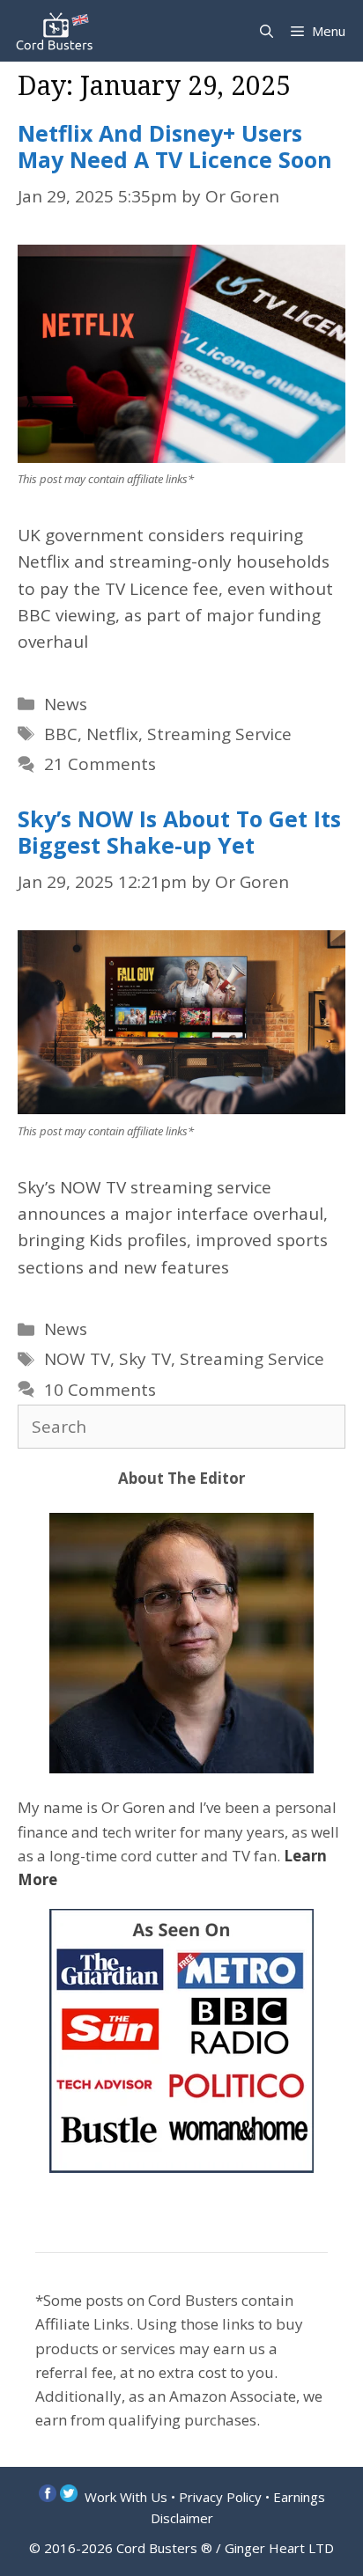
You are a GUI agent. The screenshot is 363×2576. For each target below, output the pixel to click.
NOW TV (77, 1359)
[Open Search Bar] (267, 31)
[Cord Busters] (57, 31)
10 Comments (100, 1390)
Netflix (112, 734)
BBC (61, 734)
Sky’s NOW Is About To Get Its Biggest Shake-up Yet (179, 832)
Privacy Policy (220, 2497)
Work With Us (126, 2497)
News (66, 704)
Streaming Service (219, 734)
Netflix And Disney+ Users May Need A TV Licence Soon (175, 146)
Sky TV (145, 1359)
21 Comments (100, 764)
